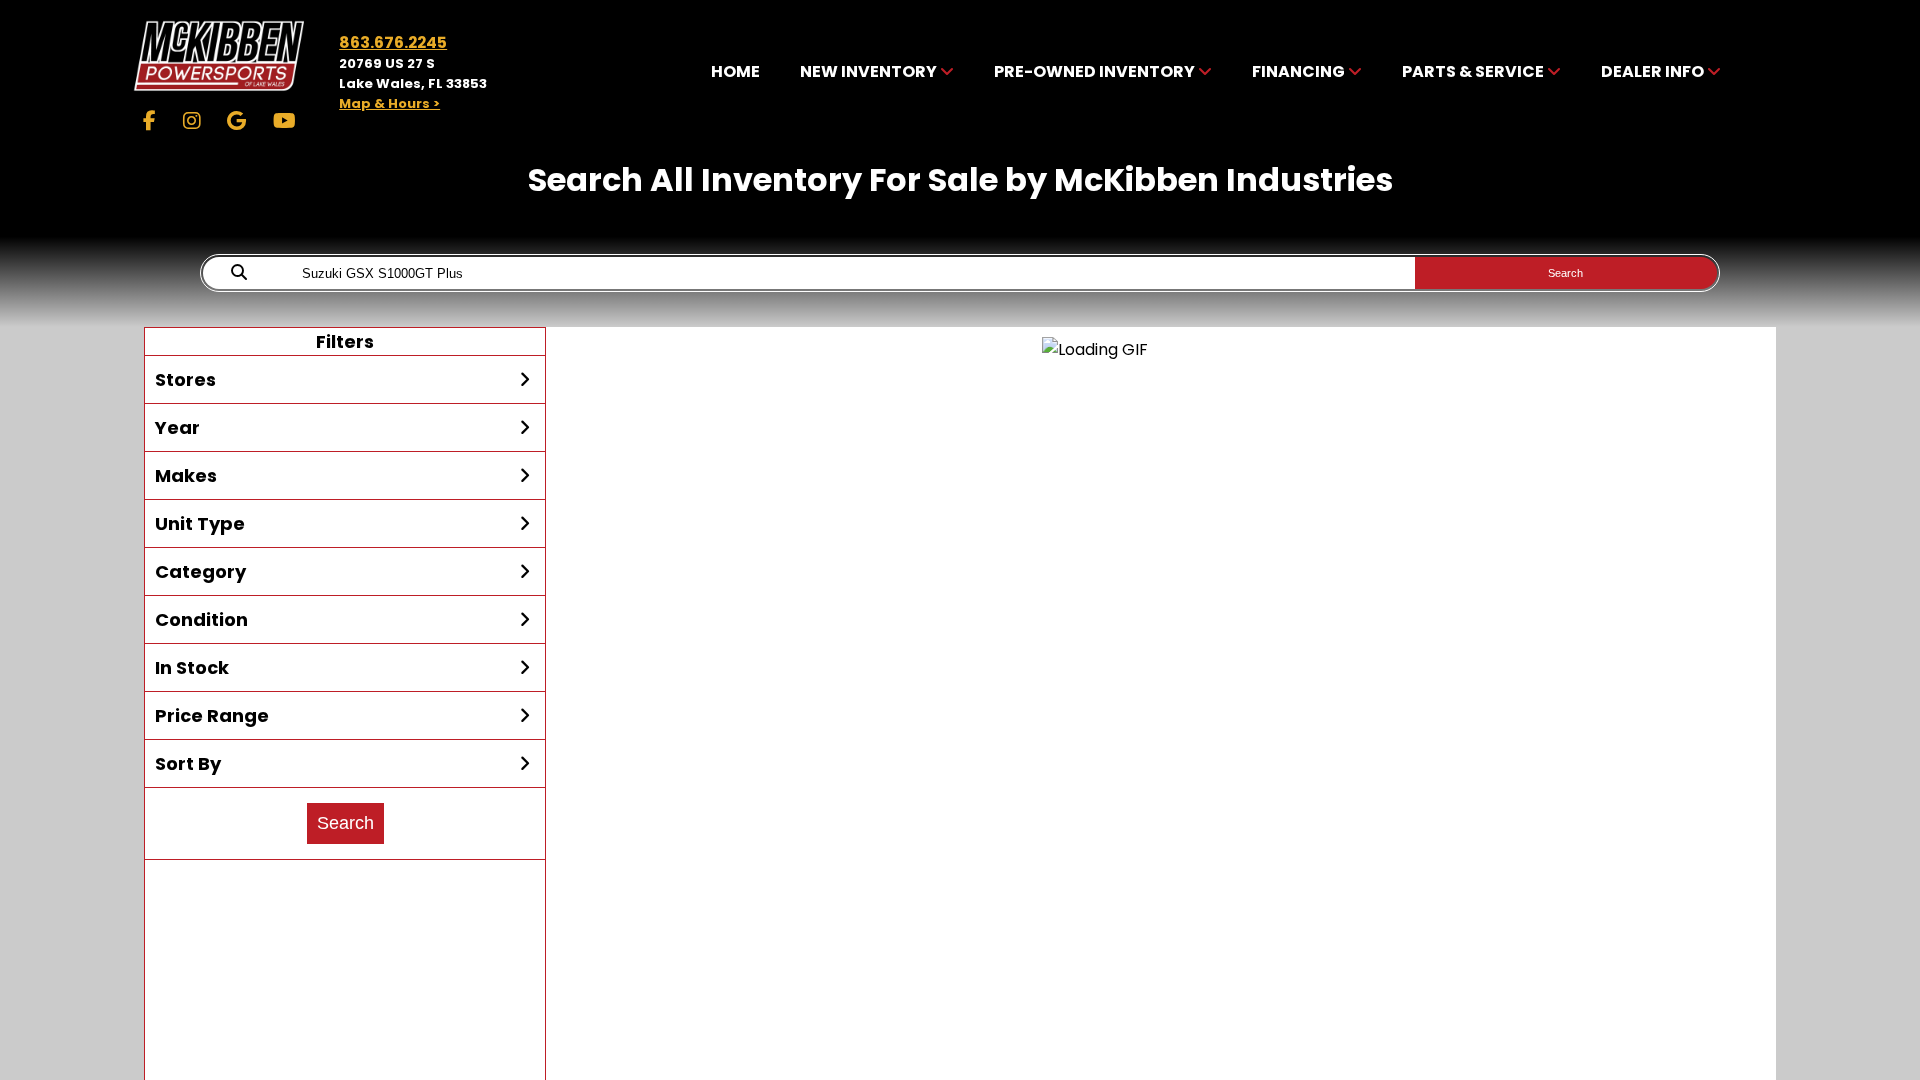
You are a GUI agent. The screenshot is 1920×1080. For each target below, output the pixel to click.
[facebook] (149, 121)
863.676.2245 (393, 42)
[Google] (236, 121)
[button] (345, 380)
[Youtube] (284, 121)
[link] (735, 72)
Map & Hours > (389, 103)
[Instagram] (192, 121)
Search (1565, 273)
